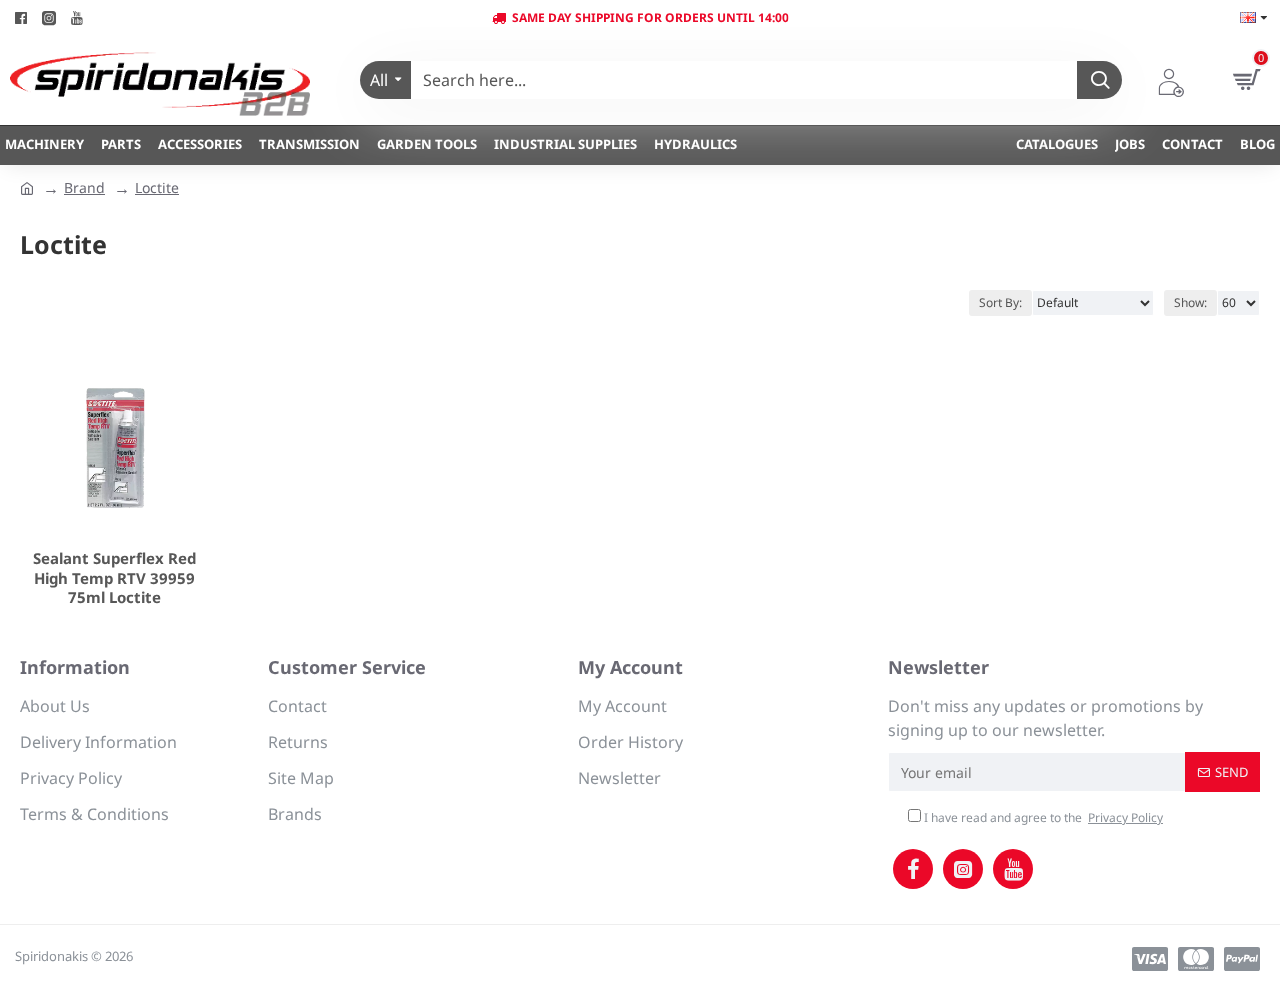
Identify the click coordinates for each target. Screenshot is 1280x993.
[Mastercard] (1196, 959)
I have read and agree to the (1042, 817)
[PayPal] (1242, 959)
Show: (1190, 302)
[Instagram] (963, 869)
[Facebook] (913, 869)
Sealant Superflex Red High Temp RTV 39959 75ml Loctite (114, 578)
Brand (84, 187)
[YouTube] (1013, 869)
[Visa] (1150, 959)
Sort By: (1000, 302)
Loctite (157, 187)
